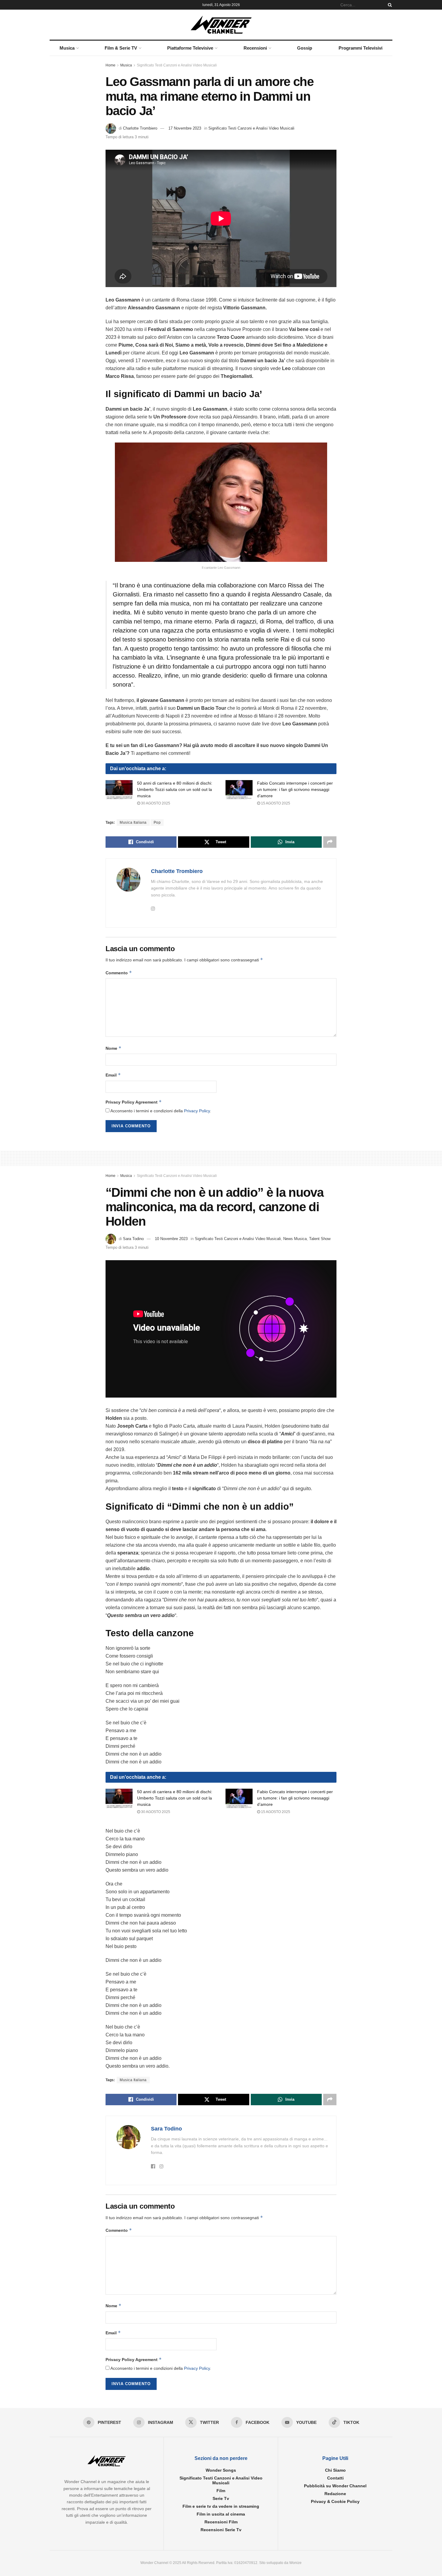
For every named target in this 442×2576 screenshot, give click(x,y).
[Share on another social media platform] (330, 842)
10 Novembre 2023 (171, 1239)
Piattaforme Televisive (190, 48)
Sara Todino (133, 1239)
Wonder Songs (221, 2470)
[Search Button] (389, 5)
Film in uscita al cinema (221, 2514)
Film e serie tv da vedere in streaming (221, 2506)
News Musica (295, 1239)
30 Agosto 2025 (155, 803)
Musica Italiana (133, 822)
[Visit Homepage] (221, 25)
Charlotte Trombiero (140, 128)
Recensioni (255, 48)
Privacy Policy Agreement (134, 1102)
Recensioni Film (221, 2522)
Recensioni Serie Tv (221, 2530)
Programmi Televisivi (361, 48)
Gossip (305, 48)
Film (221, 2491)
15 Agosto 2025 (275, 803)
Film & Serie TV (121, 48)
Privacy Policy (197, 1111)
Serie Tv (221, 2498)
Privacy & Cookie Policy (335, 2501)
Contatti (335, 2478)
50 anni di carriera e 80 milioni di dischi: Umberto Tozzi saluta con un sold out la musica (175, 789)
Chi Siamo (335, 2470)
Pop (157, 822)
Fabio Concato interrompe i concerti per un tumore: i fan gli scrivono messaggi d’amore (295, 789)
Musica (67, 48)
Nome (114, 1048)
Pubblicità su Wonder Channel (335, 2486)
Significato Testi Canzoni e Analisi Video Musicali (177, 65)
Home (110, 65)
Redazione (335, 2494)
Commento (119, 973)
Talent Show (320, 1239)
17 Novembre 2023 (185, 128)
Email (113, 1075)
